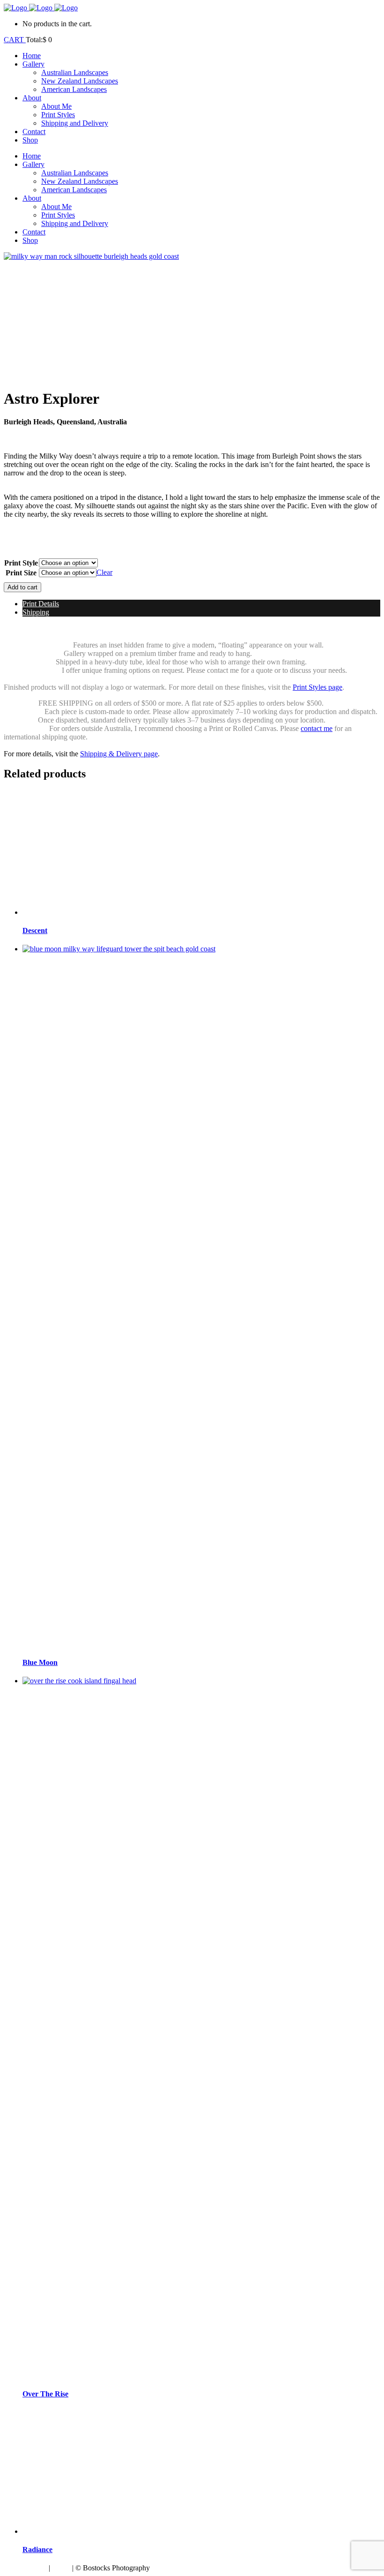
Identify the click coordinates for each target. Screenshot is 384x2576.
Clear (104, 572)
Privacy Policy (25, 2568)
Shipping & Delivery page (119, 754)
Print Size (21, 573)
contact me (317, 728)
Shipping (36, 612)
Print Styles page (318, 687)
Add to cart (22, 587)
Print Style (21, 563)
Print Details (41, 604)
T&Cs (61, 2568)
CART (15, 40)
